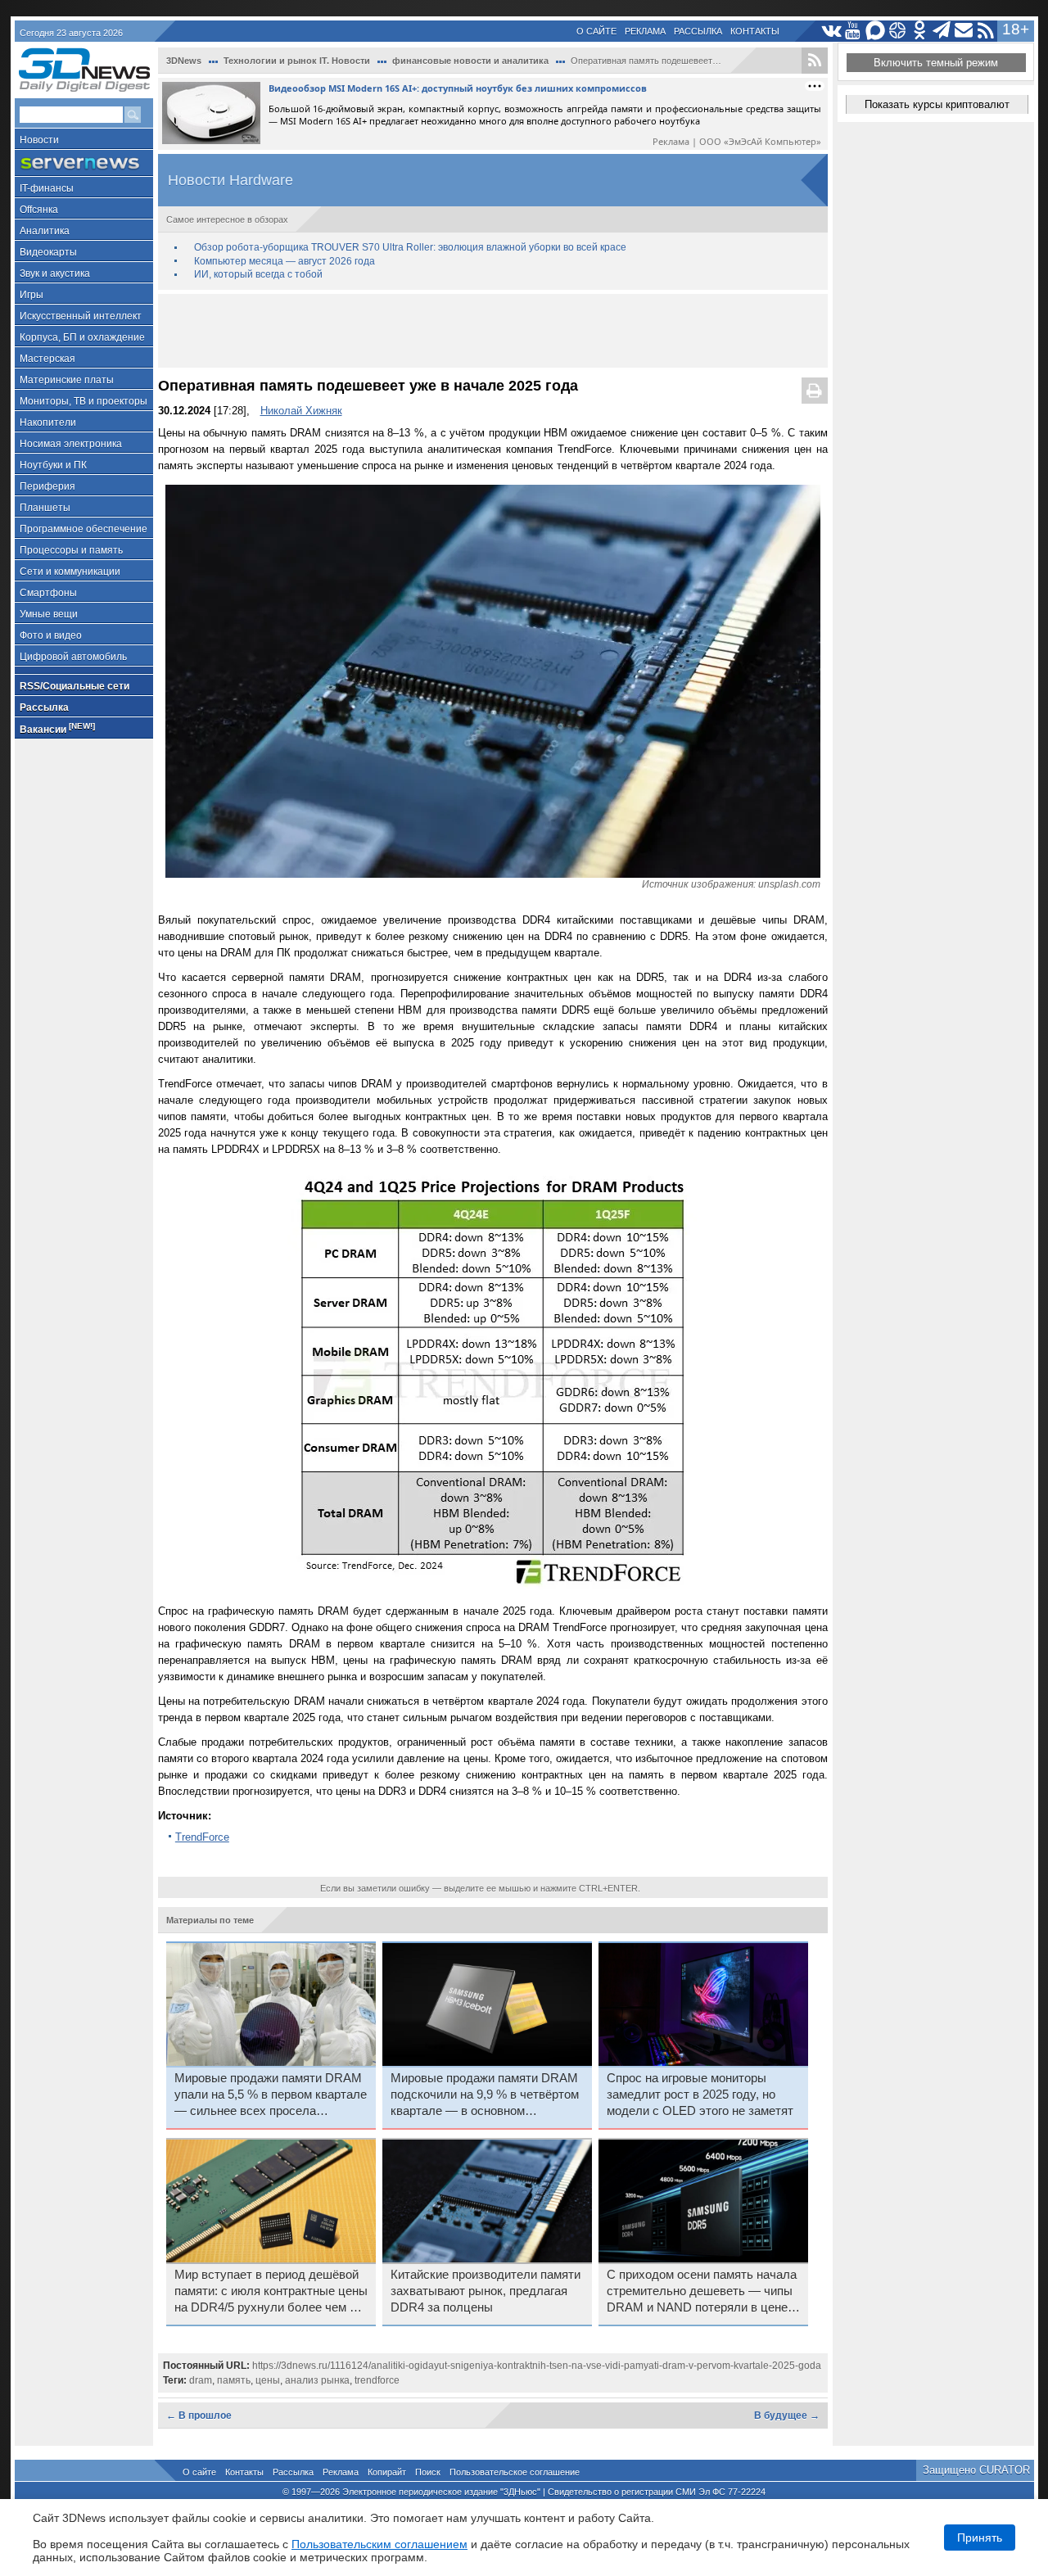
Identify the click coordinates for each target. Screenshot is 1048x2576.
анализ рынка (317, 2380)
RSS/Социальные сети (75, 686)
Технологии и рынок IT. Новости (297, 61)
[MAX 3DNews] (876, 31)
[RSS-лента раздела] (815, 61)
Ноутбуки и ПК (53, 465)
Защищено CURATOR (976, 2470)
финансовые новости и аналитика (470, 61)
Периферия (47, 486)
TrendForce (202, 1837)
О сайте (596, 31)
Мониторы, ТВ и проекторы (84, 401)
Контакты (755, 31)
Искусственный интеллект (81, 316)
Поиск (428, 2472)
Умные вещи (49, 614)
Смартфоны (48, 593)
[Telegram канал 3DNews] (942, 31)
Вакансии (57, 728)
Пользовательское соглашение (515, 2472)
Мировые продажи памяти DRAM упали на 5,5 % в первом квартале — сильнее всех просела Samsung (271, 2095)
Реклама (645, 31)
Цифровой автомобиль (73, 657)
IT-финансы (47, 188)
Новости (39, 140)
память (234, 2380)
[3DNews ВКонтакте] (831, 31)
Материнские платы (67, 380)
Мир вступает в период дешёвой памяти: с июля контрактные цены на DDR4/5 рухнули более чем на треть (271, 2292)
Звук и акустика (55, 273)
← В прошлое (199, 2416)
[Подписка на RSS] (986, 31)
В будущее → (787, 2416)
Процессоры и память (71, 550)
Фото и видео (51, 635)
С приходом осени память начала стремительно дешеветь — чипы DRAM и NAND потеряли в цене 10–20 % (702, 2292)
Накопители (48, 423)
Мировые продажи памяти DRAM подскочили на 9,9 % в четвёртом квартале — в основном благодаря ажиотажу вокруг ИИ (485, 2095)
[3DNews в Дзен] (898, 31)
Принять (980, 2538)
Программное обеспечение (84, 529)
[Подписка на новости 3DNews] (964, 31)
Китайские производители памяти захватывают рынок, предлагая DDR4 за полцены (486, 2291)
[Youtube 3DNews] (854, 31)
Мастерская (47, 359)
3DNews (184, 61)
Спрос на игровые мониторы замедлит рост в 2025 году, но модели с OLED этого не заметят (700, 2095)
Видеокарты (48, 252)
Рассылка (698, 31)
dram (201, 2380)
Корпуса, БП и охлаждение (82, 337)
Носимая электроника (71, 444)
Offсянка (39, 210)
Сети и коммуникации (70, 572)
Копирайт (387, 2472)
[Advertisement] (493, 331)
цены (268, 2380)
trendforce (377, 2380)
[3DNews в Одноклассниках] (920, 31)
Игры (32, 295)
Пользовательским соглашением (379, 2544)
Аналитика (45, 231)
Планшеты (45, 508)
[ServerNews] (84, 163)
